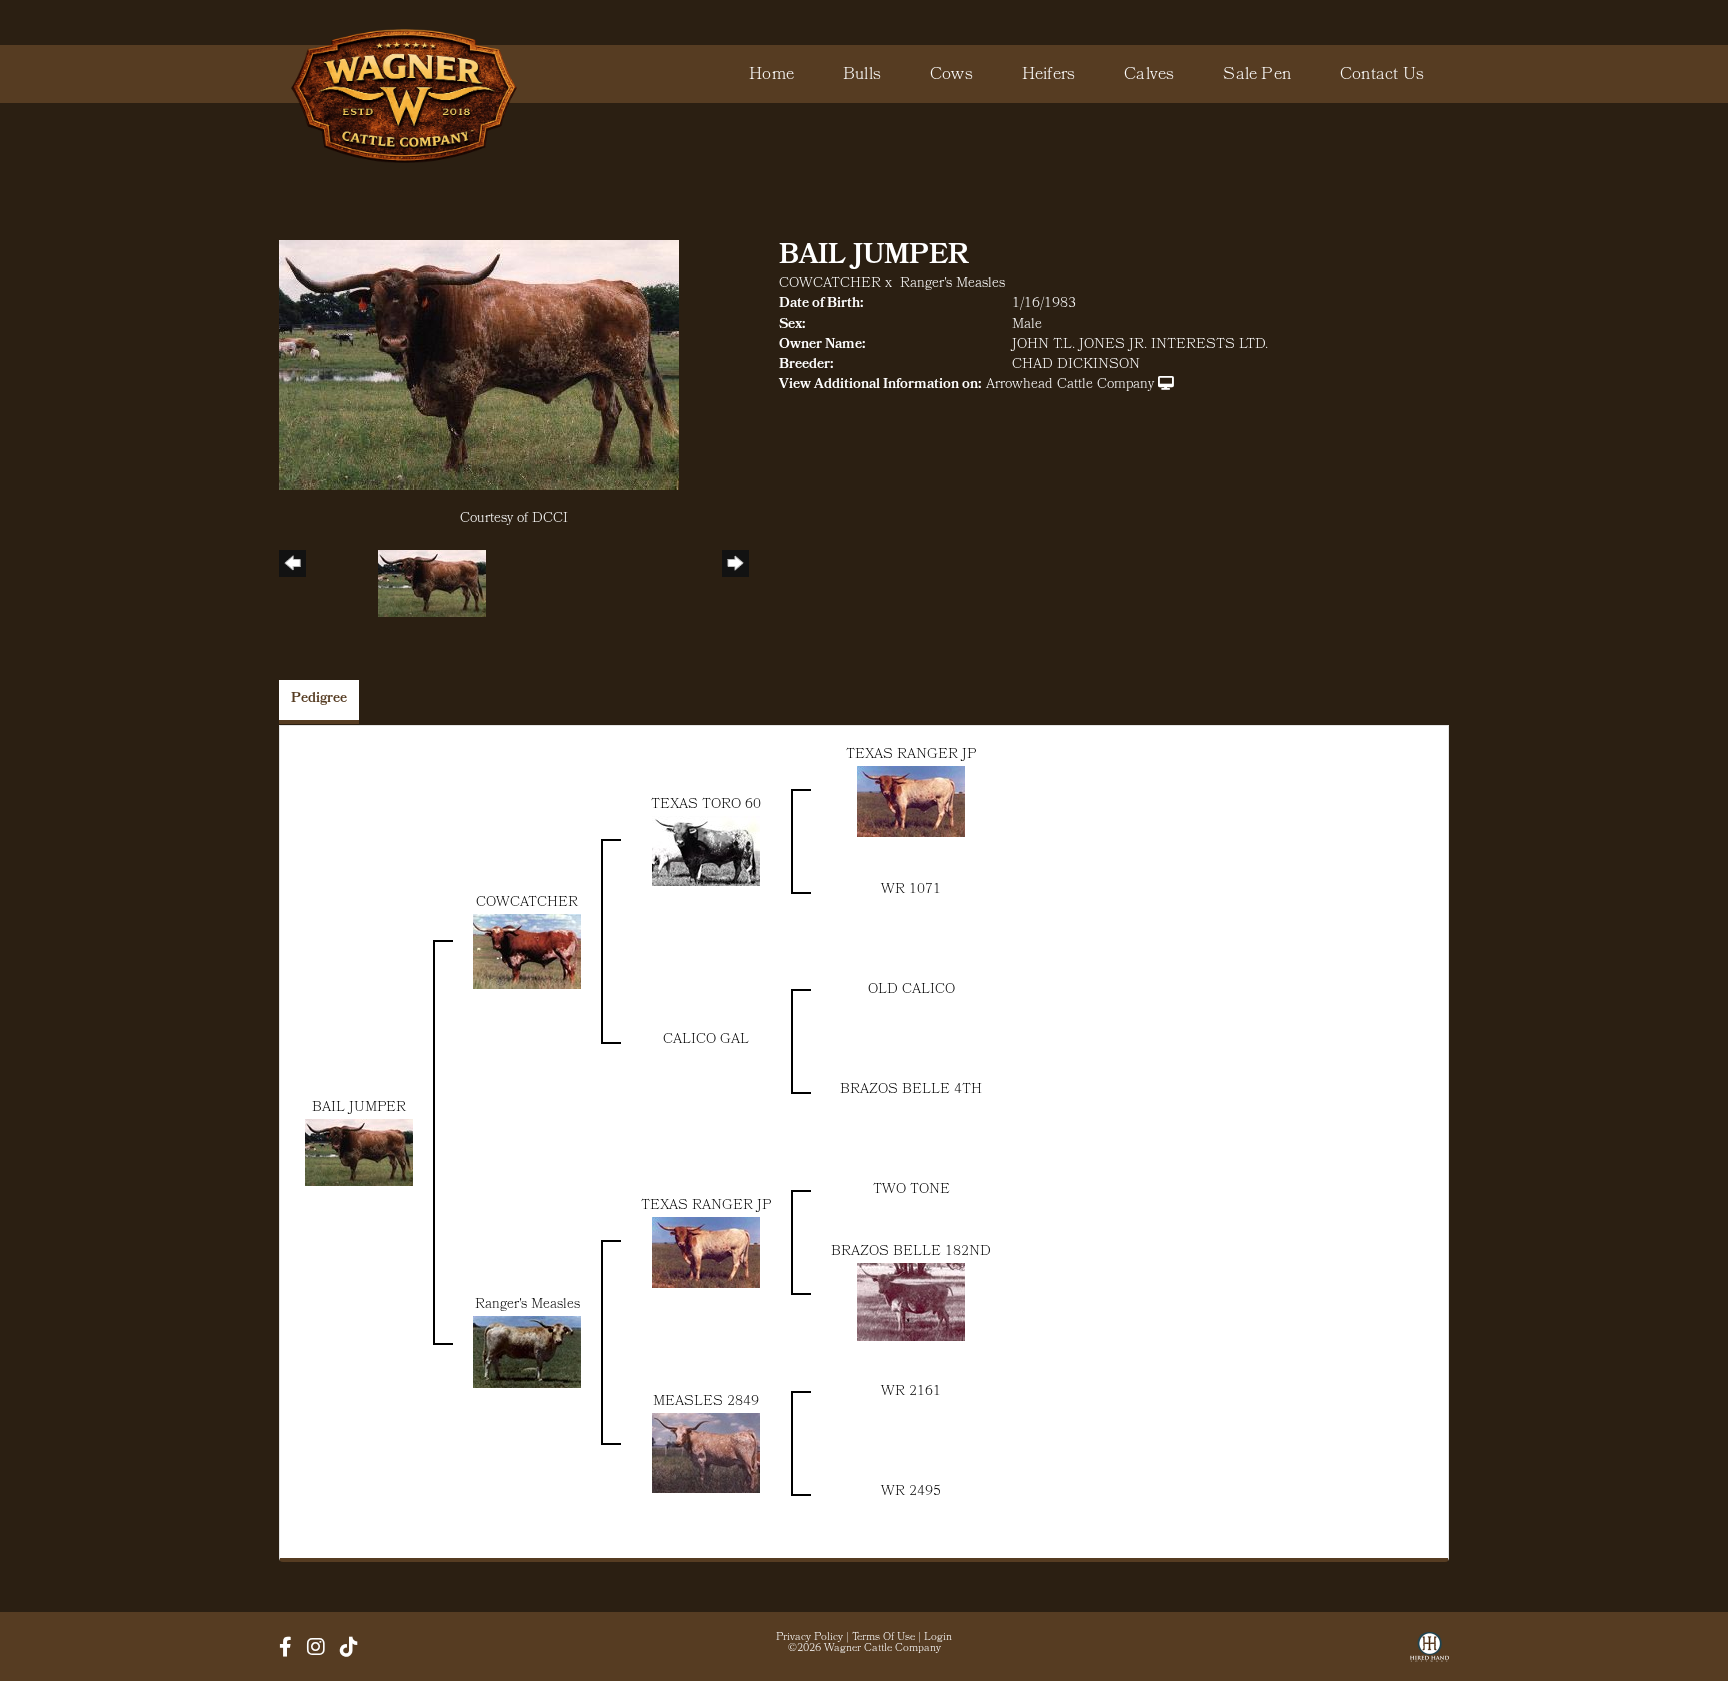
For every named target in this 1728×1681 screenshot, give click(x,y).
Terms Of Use (883, 1638)
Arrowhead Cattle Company (1070, 385)
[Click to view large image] (479, 365)
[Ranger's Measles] (527, 1352)
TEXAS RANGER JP (911, 755)
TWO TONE (911, 1190)
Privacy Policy (809, 1638)
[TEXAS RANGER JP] (911, 801)
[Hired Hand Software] (1429, 1654)
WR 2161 (911, 1392)
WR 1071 (911, 890)
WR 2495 (911, 1492)
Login (938, 1638)
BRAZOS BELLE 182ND (911, 1252)
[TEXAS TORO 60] (706, 851)
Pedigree (319, 699)
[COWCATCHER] (527, 951)
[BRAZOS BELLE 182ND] (911, 1302)
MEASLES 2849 (706, 1402)
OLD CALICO (911, 990)
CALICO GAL (706, 1040)
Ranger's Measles (952, 284)
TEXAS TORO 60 (706, 805)
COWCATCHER (830, 284)
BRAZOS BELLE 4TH (911, 1090)
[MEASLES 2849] (706, 1453)
